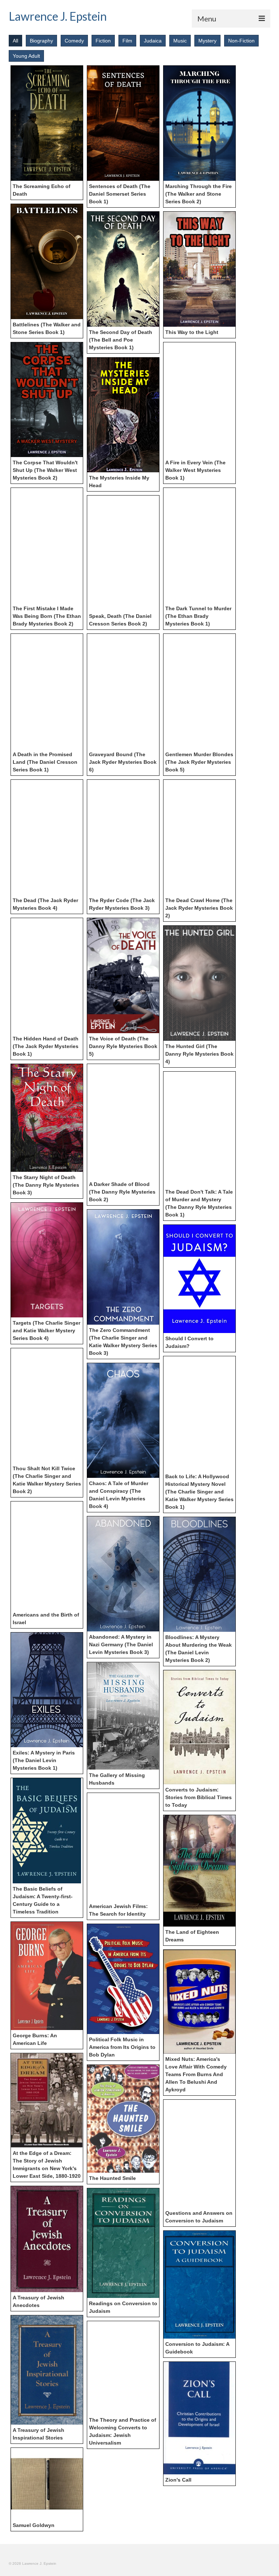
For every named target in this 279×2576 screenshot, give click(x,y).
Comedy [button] (74, 41)
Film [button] (127, 41)
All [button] (15, 41)
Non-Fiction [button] (241, 41)
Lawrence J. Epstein (58, 16)
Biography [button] (41, 41)
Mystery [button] (207, 41)
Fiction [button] (103, 41)
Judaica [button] (153, 41)
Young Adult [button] (26, 56)
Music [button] (180, 41)
